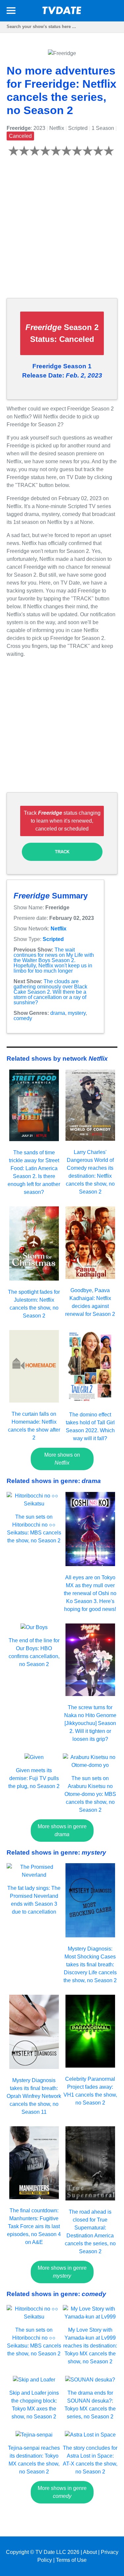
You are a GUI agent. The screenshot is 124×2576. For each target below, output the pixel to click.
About (90, 2552)
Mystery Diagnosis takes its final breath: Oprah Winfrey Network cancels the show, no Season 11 (34, 2096)
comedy (23, 1018)
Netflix (59, 929)
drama (58, 1013)
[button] (11, 12)
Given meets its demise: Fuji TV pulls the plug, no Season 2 (34, 1778)
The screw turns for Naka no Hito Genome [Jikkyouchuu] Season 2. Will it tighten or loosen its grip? (90, 1723)
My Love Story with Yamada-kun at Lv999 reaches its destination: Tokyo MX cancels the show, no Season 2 (90, 2346)
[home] (62, 12)
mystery (77, 1013)
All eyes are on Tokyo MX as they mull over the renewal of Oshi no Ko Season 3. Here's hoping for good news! (90, 1593)
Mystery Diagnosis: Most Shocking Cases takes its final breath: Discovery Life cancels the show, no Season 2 (90, 1965)
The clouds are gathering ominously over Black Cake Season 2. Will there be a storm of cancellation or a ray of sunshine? (50, 992)
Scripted (53, 939)
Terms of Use (71, 2560)
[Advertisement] (62, 231)
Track (62, 852)
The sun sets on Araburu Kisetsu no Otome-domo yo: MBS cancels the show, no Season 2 (90, 1794)
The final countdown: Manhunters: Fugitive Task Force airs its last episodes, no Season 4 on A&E (34, 2226)
